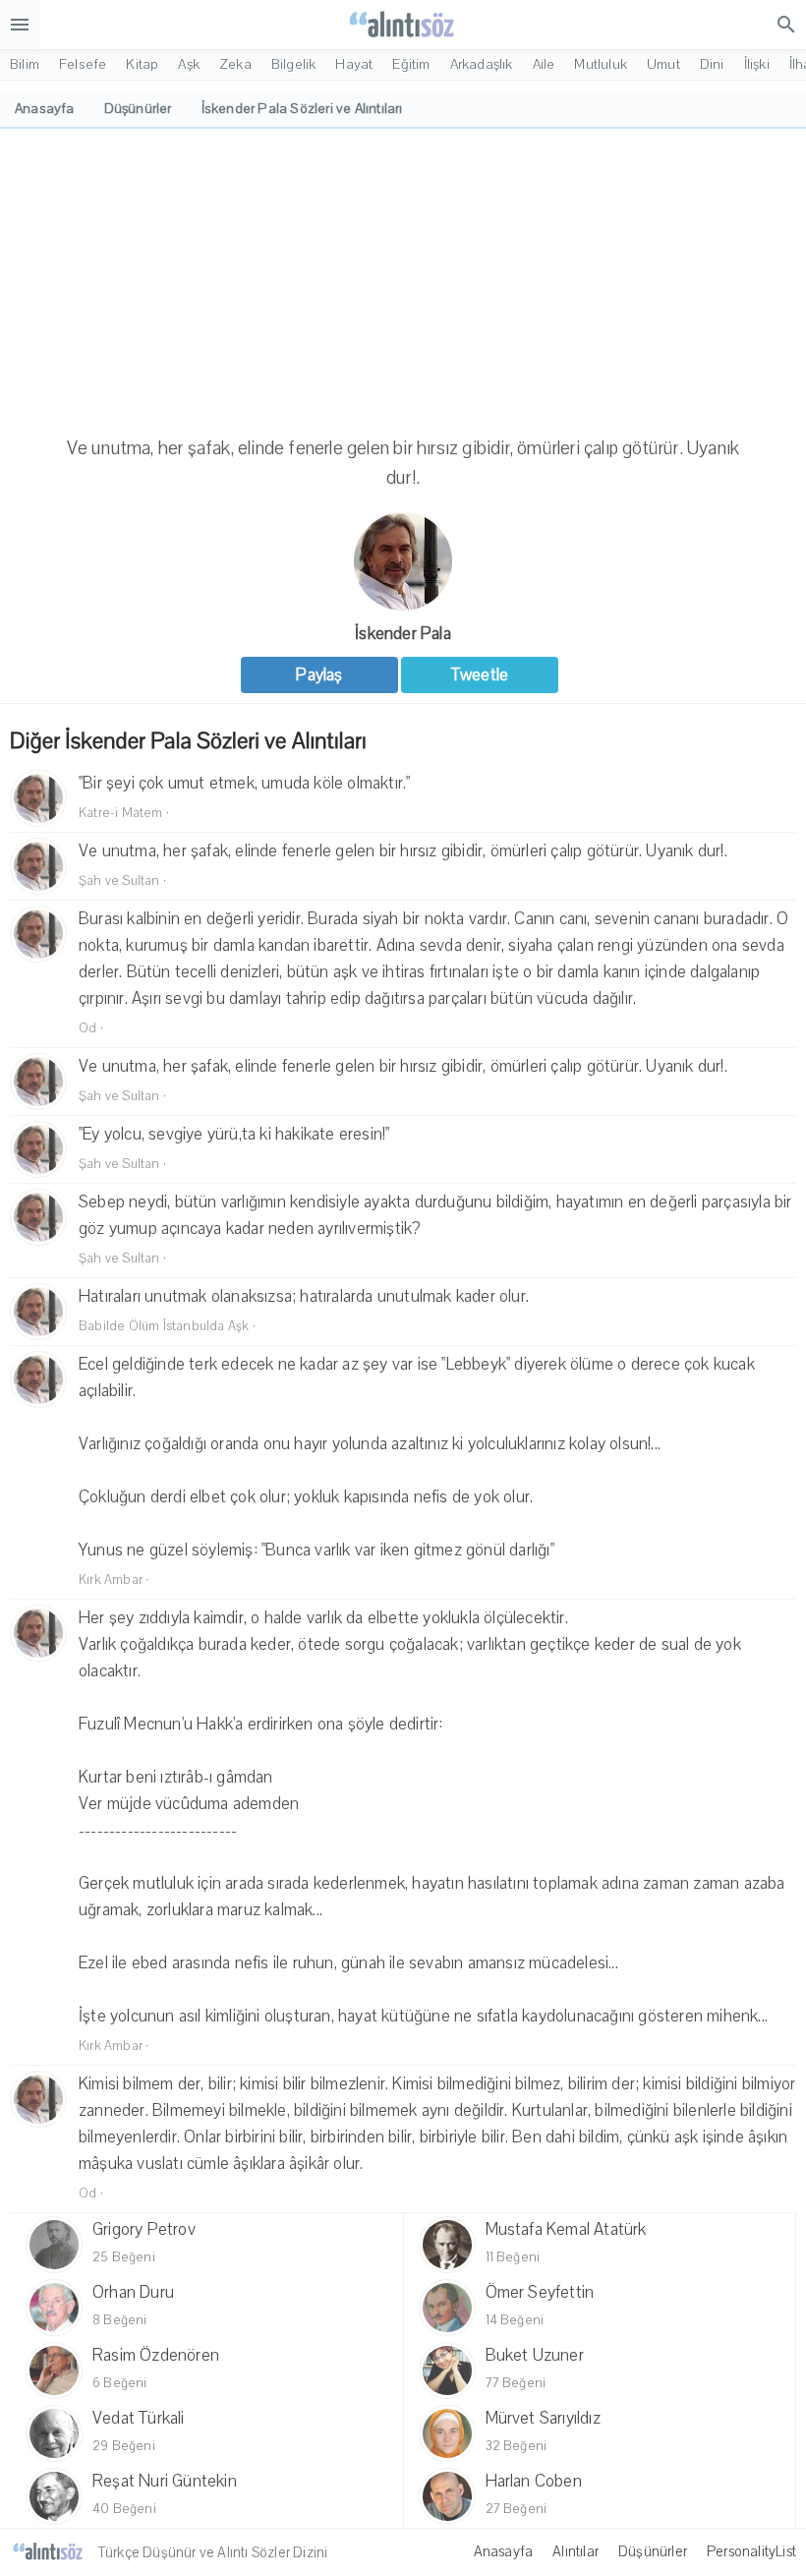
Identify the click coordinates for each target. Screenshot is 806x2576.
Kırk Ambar (111, 1580)
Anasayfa (504, 2551)
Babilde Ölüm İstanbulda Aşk (164, 1326)
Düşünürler (653, 2551)
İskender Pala (403, 634)
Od (87, 1028)
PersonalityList (751, 2551)
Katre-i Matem (121, 813)
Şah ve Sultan (119, 881)
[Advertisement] (403, 276)
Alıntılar (576, 2551)
